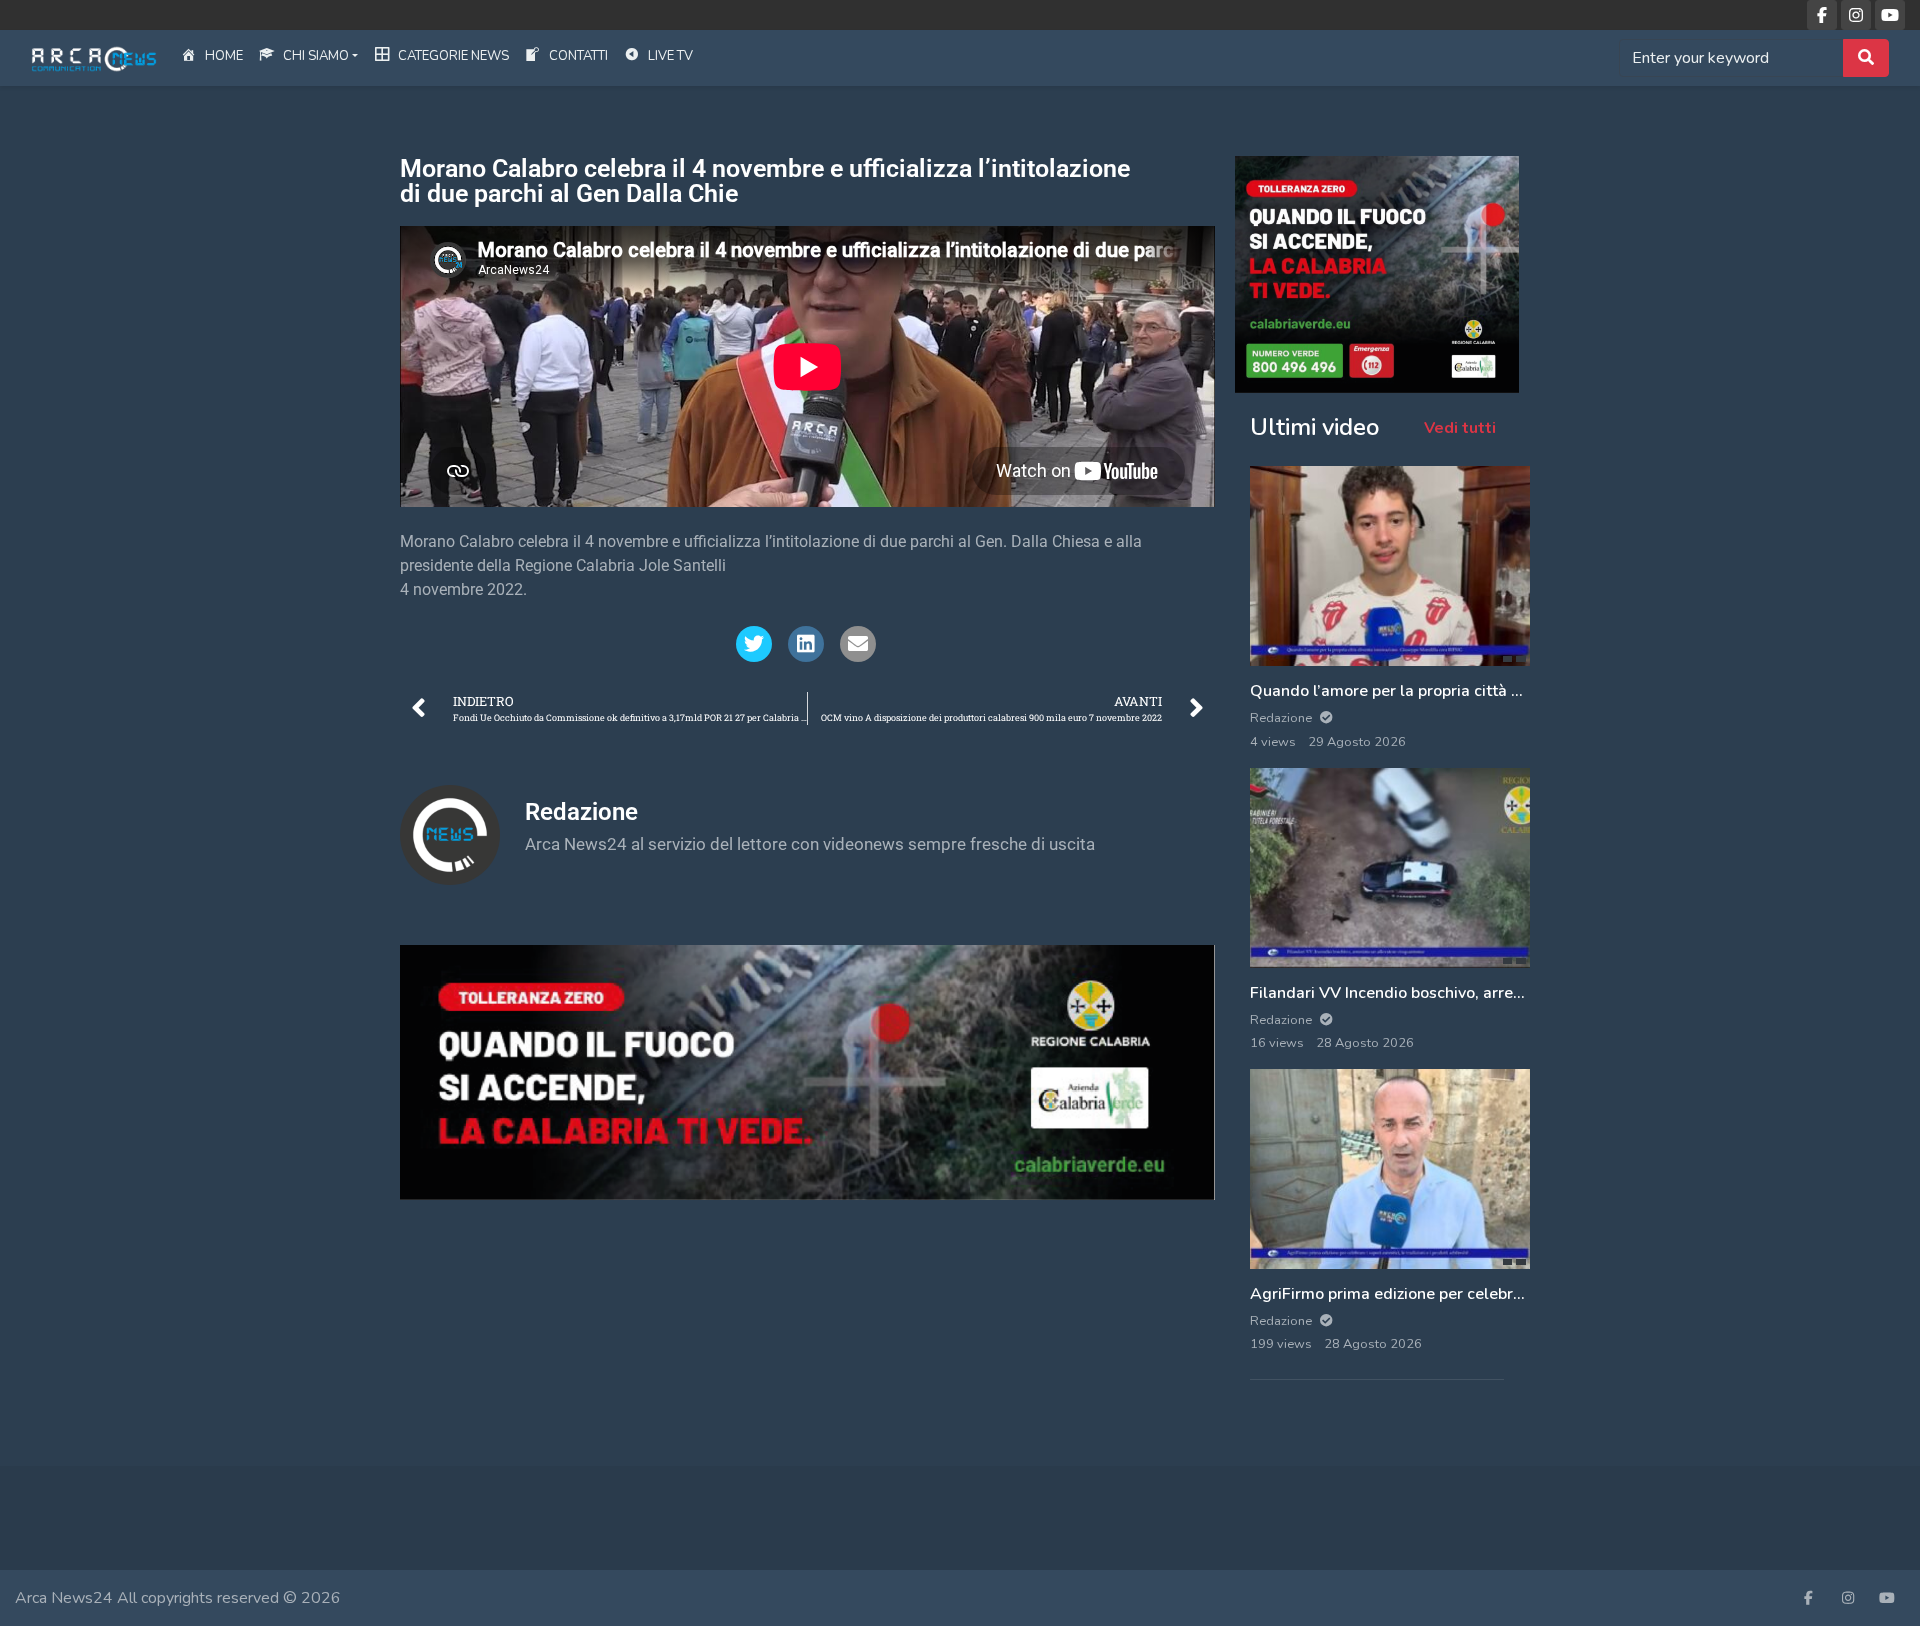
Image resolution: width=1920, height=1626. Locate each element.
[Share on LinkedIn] (806, 644)
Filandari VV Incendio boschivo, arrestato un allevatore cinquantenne (1503, 993)
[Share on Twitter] (754, 644)
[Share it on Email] (858, 644)
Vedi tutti (1460, 428)
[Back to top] (62, 1508)
